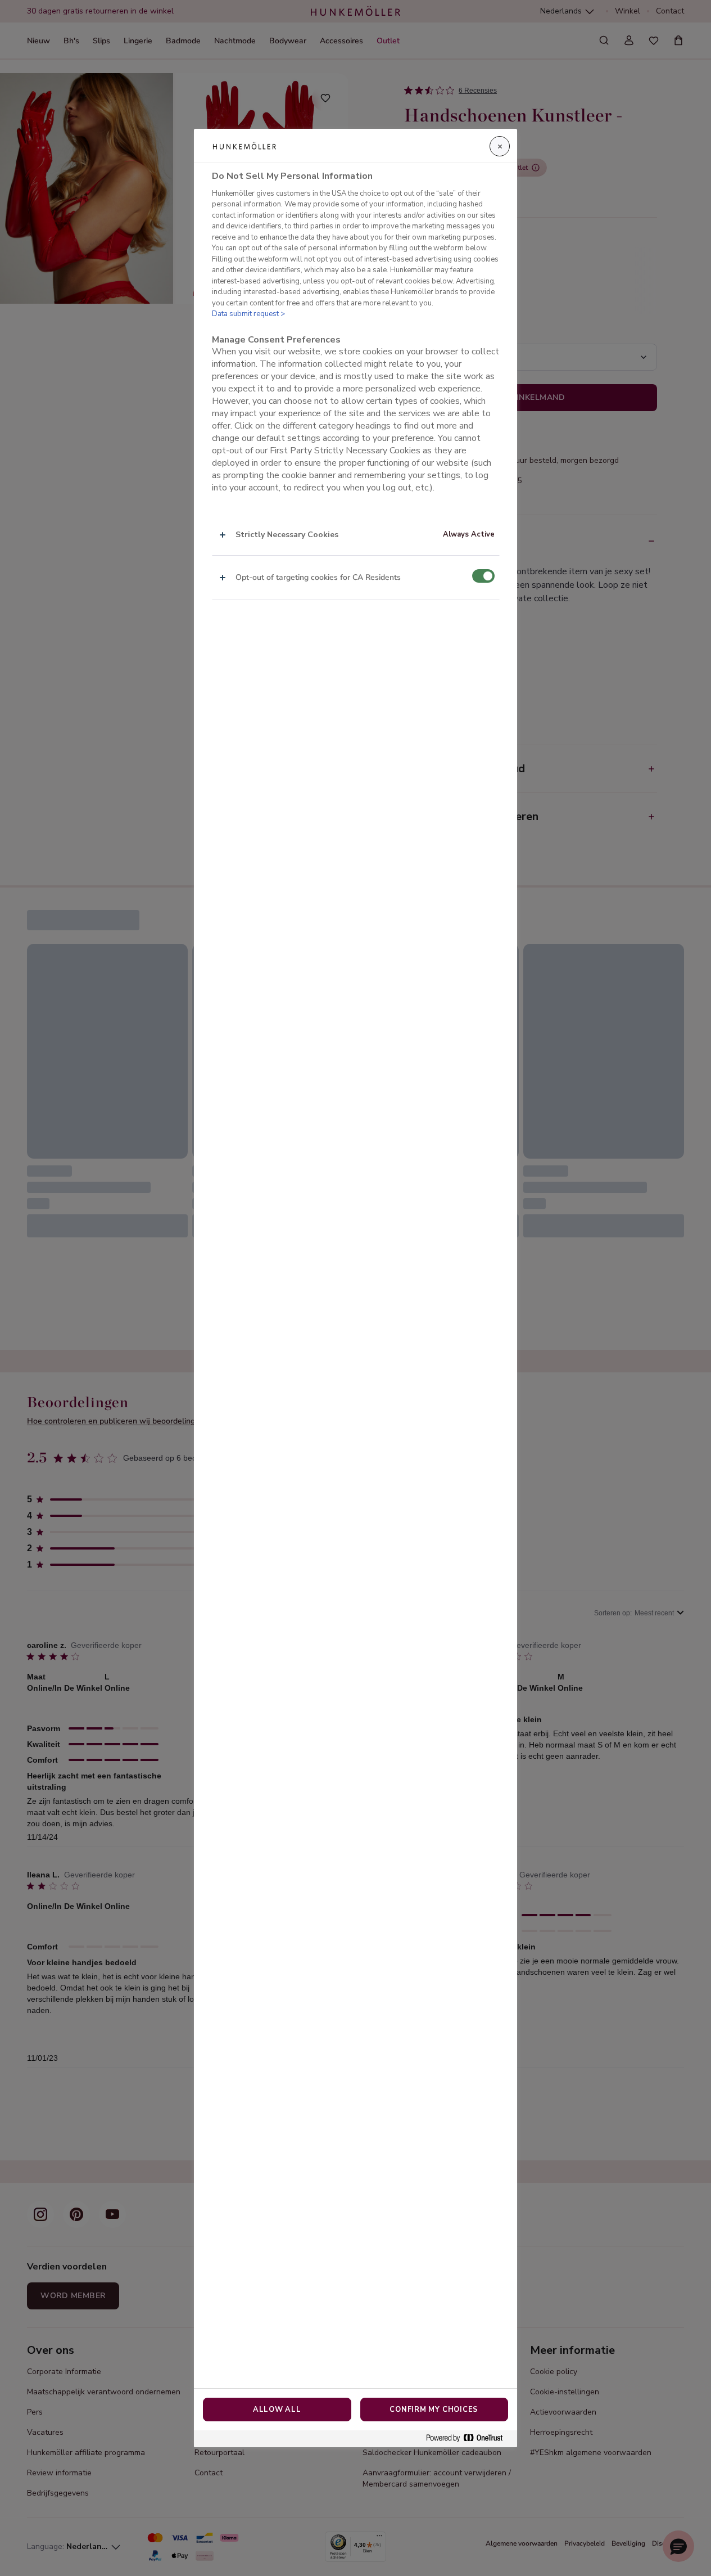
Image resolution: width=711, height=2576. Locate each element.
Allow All (277, 2410)
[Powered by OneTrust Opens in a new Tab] (469, 2438)
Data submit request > (248, 314)
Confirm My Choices (434, 2410)
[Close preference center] (500, 146)
